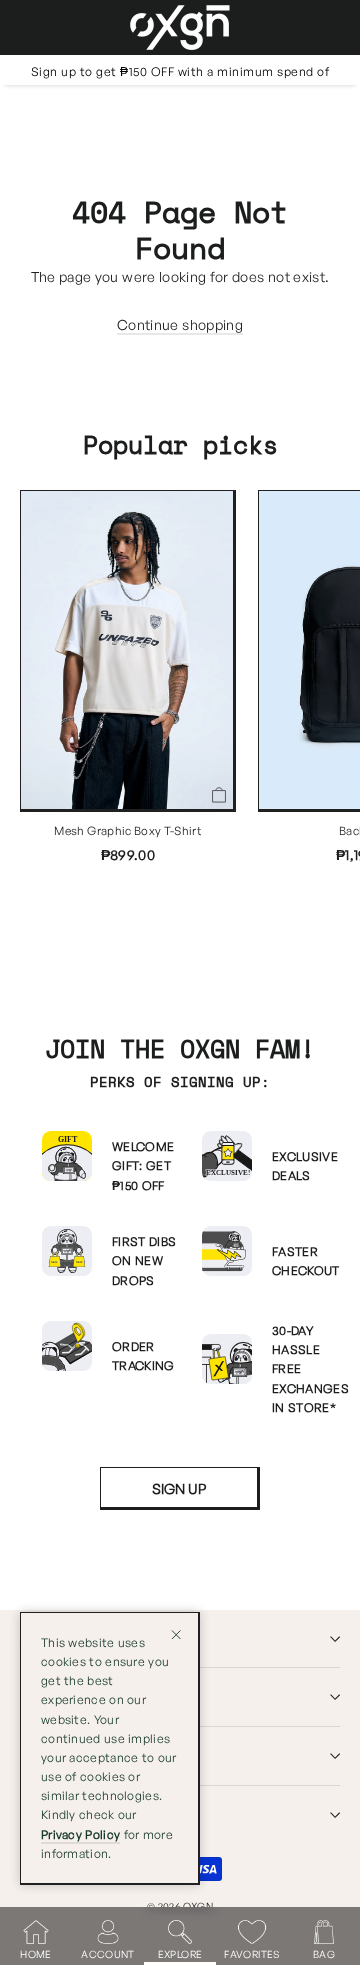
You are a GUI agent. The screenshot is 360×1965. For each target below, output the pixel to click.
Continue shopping (180, 324)
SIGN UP (179, 1488)
